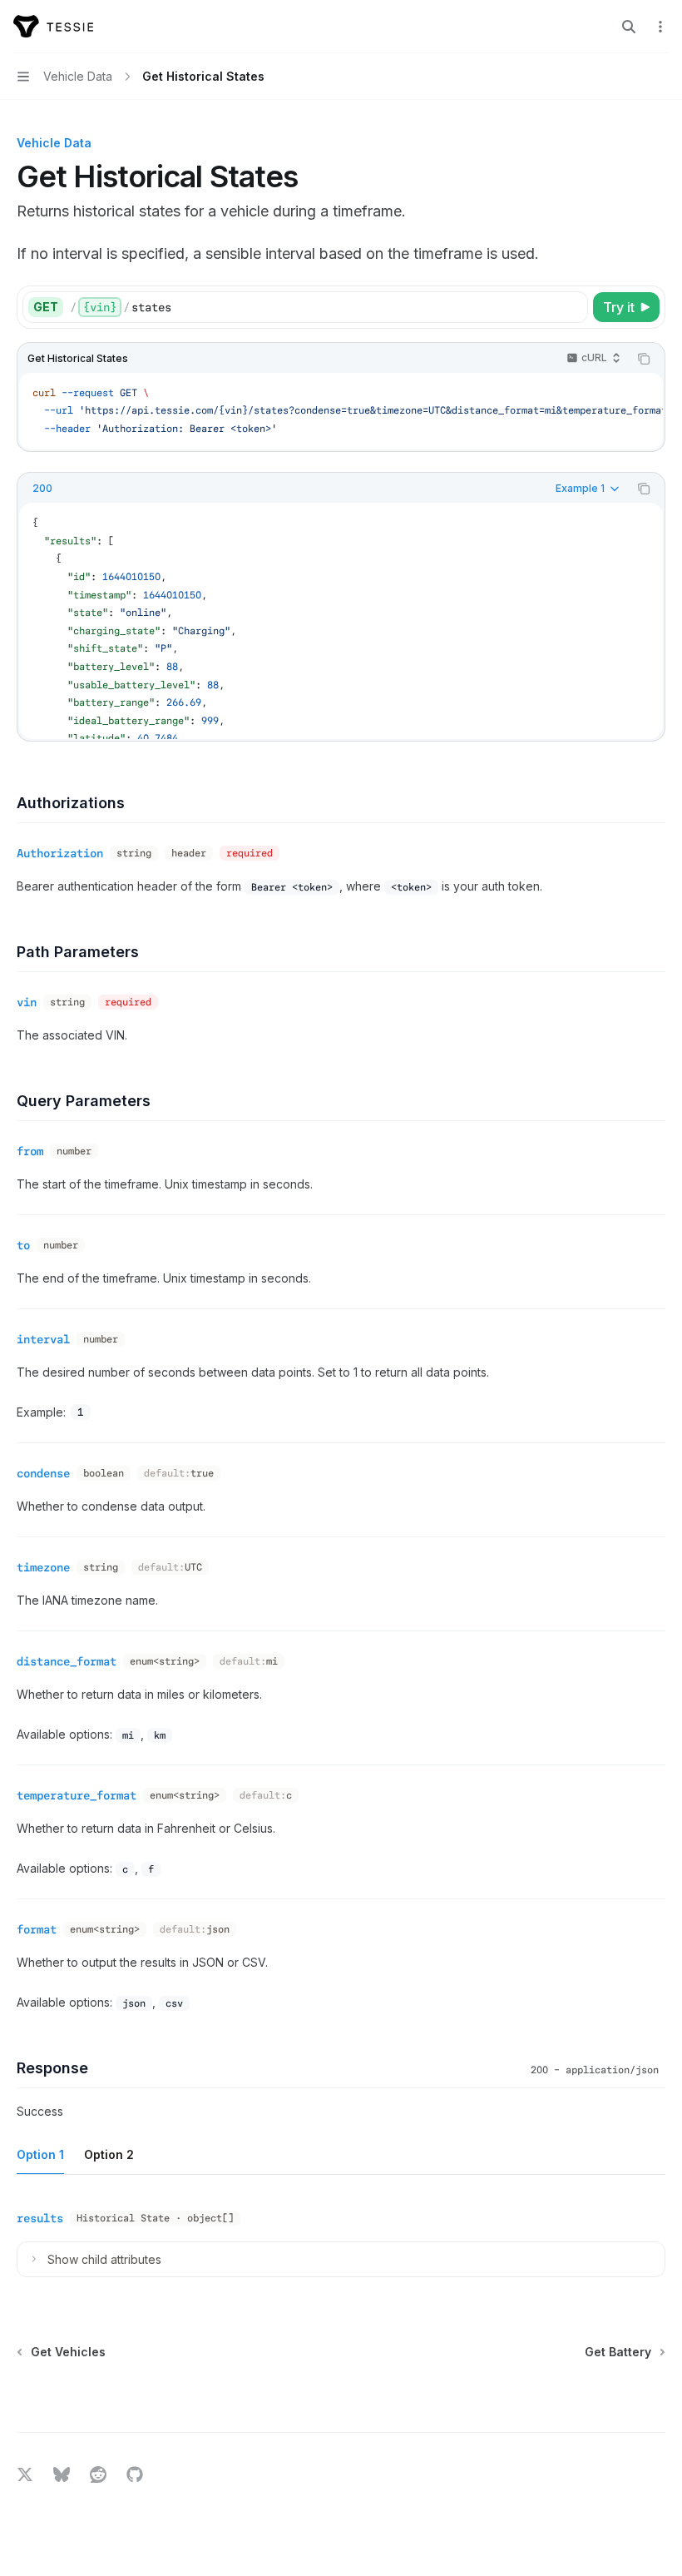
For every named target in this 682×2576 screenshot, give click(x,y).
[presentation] (341, 620)
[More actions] (660, 27)
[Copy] (572, 307)
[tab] (40, 2154)
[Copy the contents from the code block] (644, 359)
